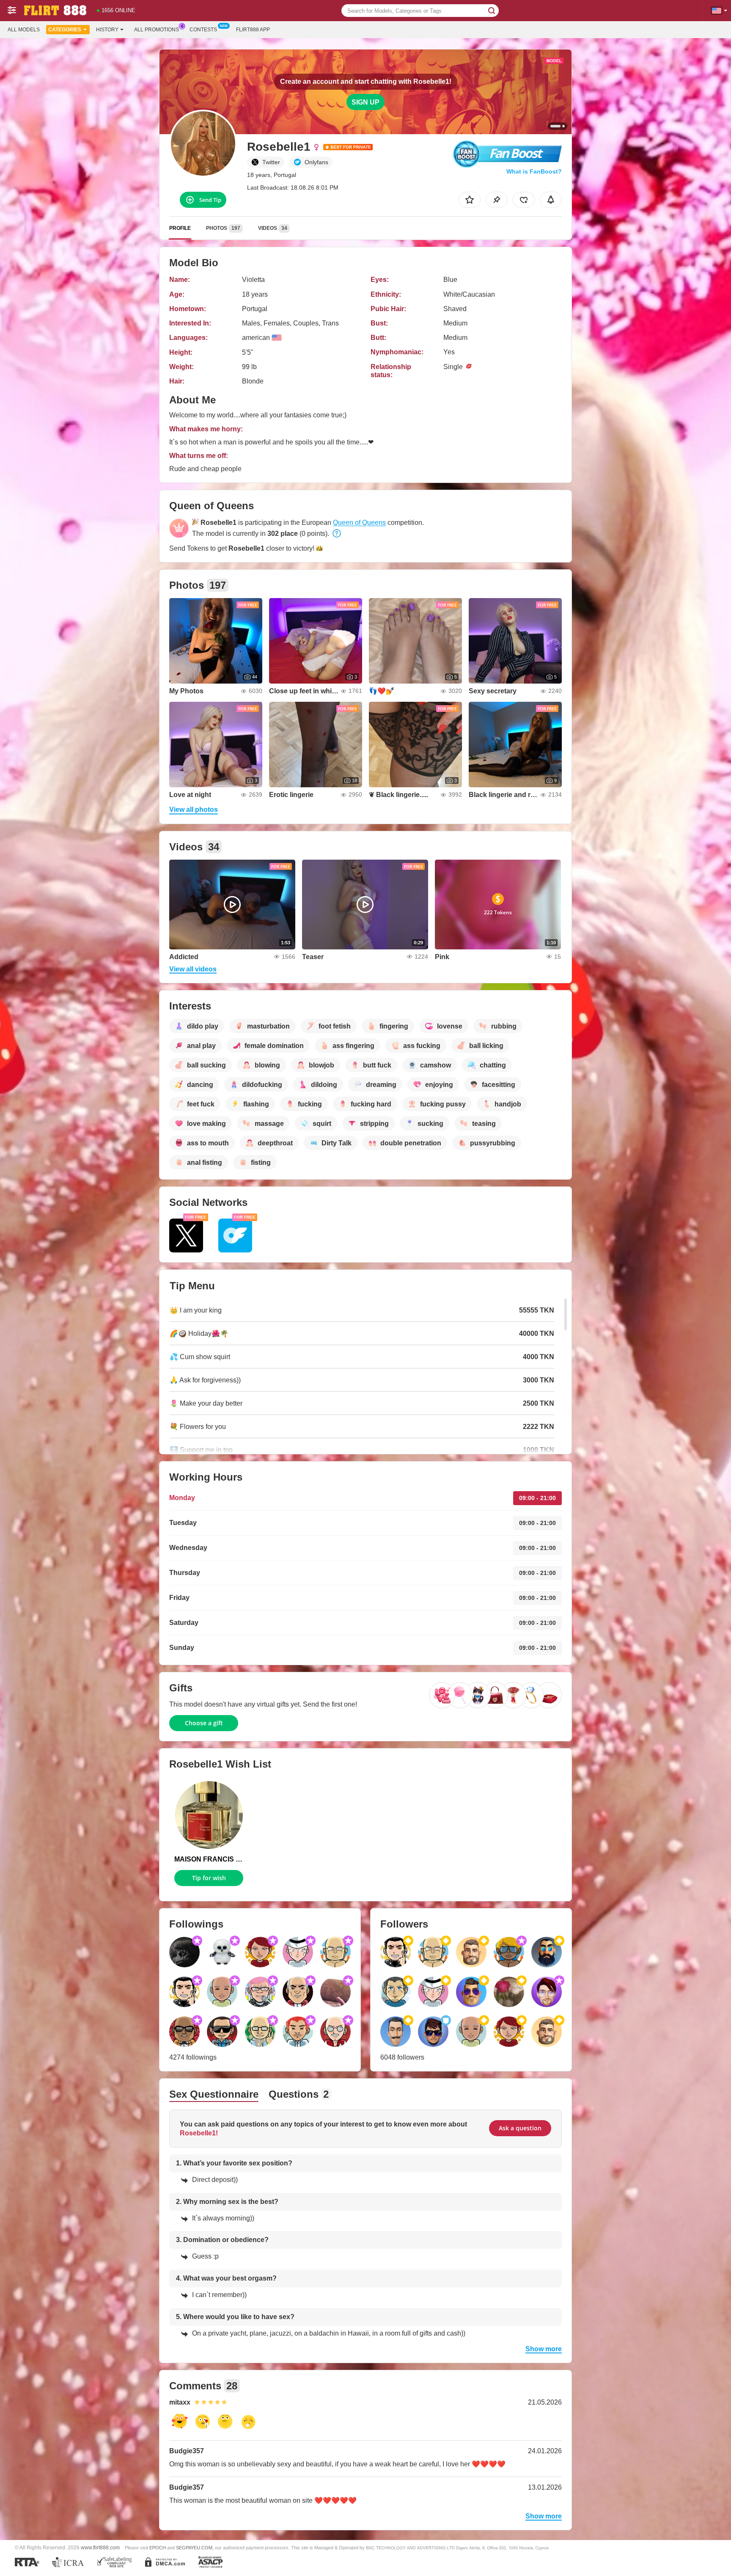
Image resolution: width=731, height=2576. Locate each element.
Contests (203, 30)
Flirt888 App (253, 30)
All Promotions (157, 30)
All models (24, 30)
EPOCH (158, 2548)
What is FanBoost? (534, 171)
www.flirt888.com (100, 2547)
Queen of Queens (359, 523)
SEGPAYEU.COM (194, 2548)
